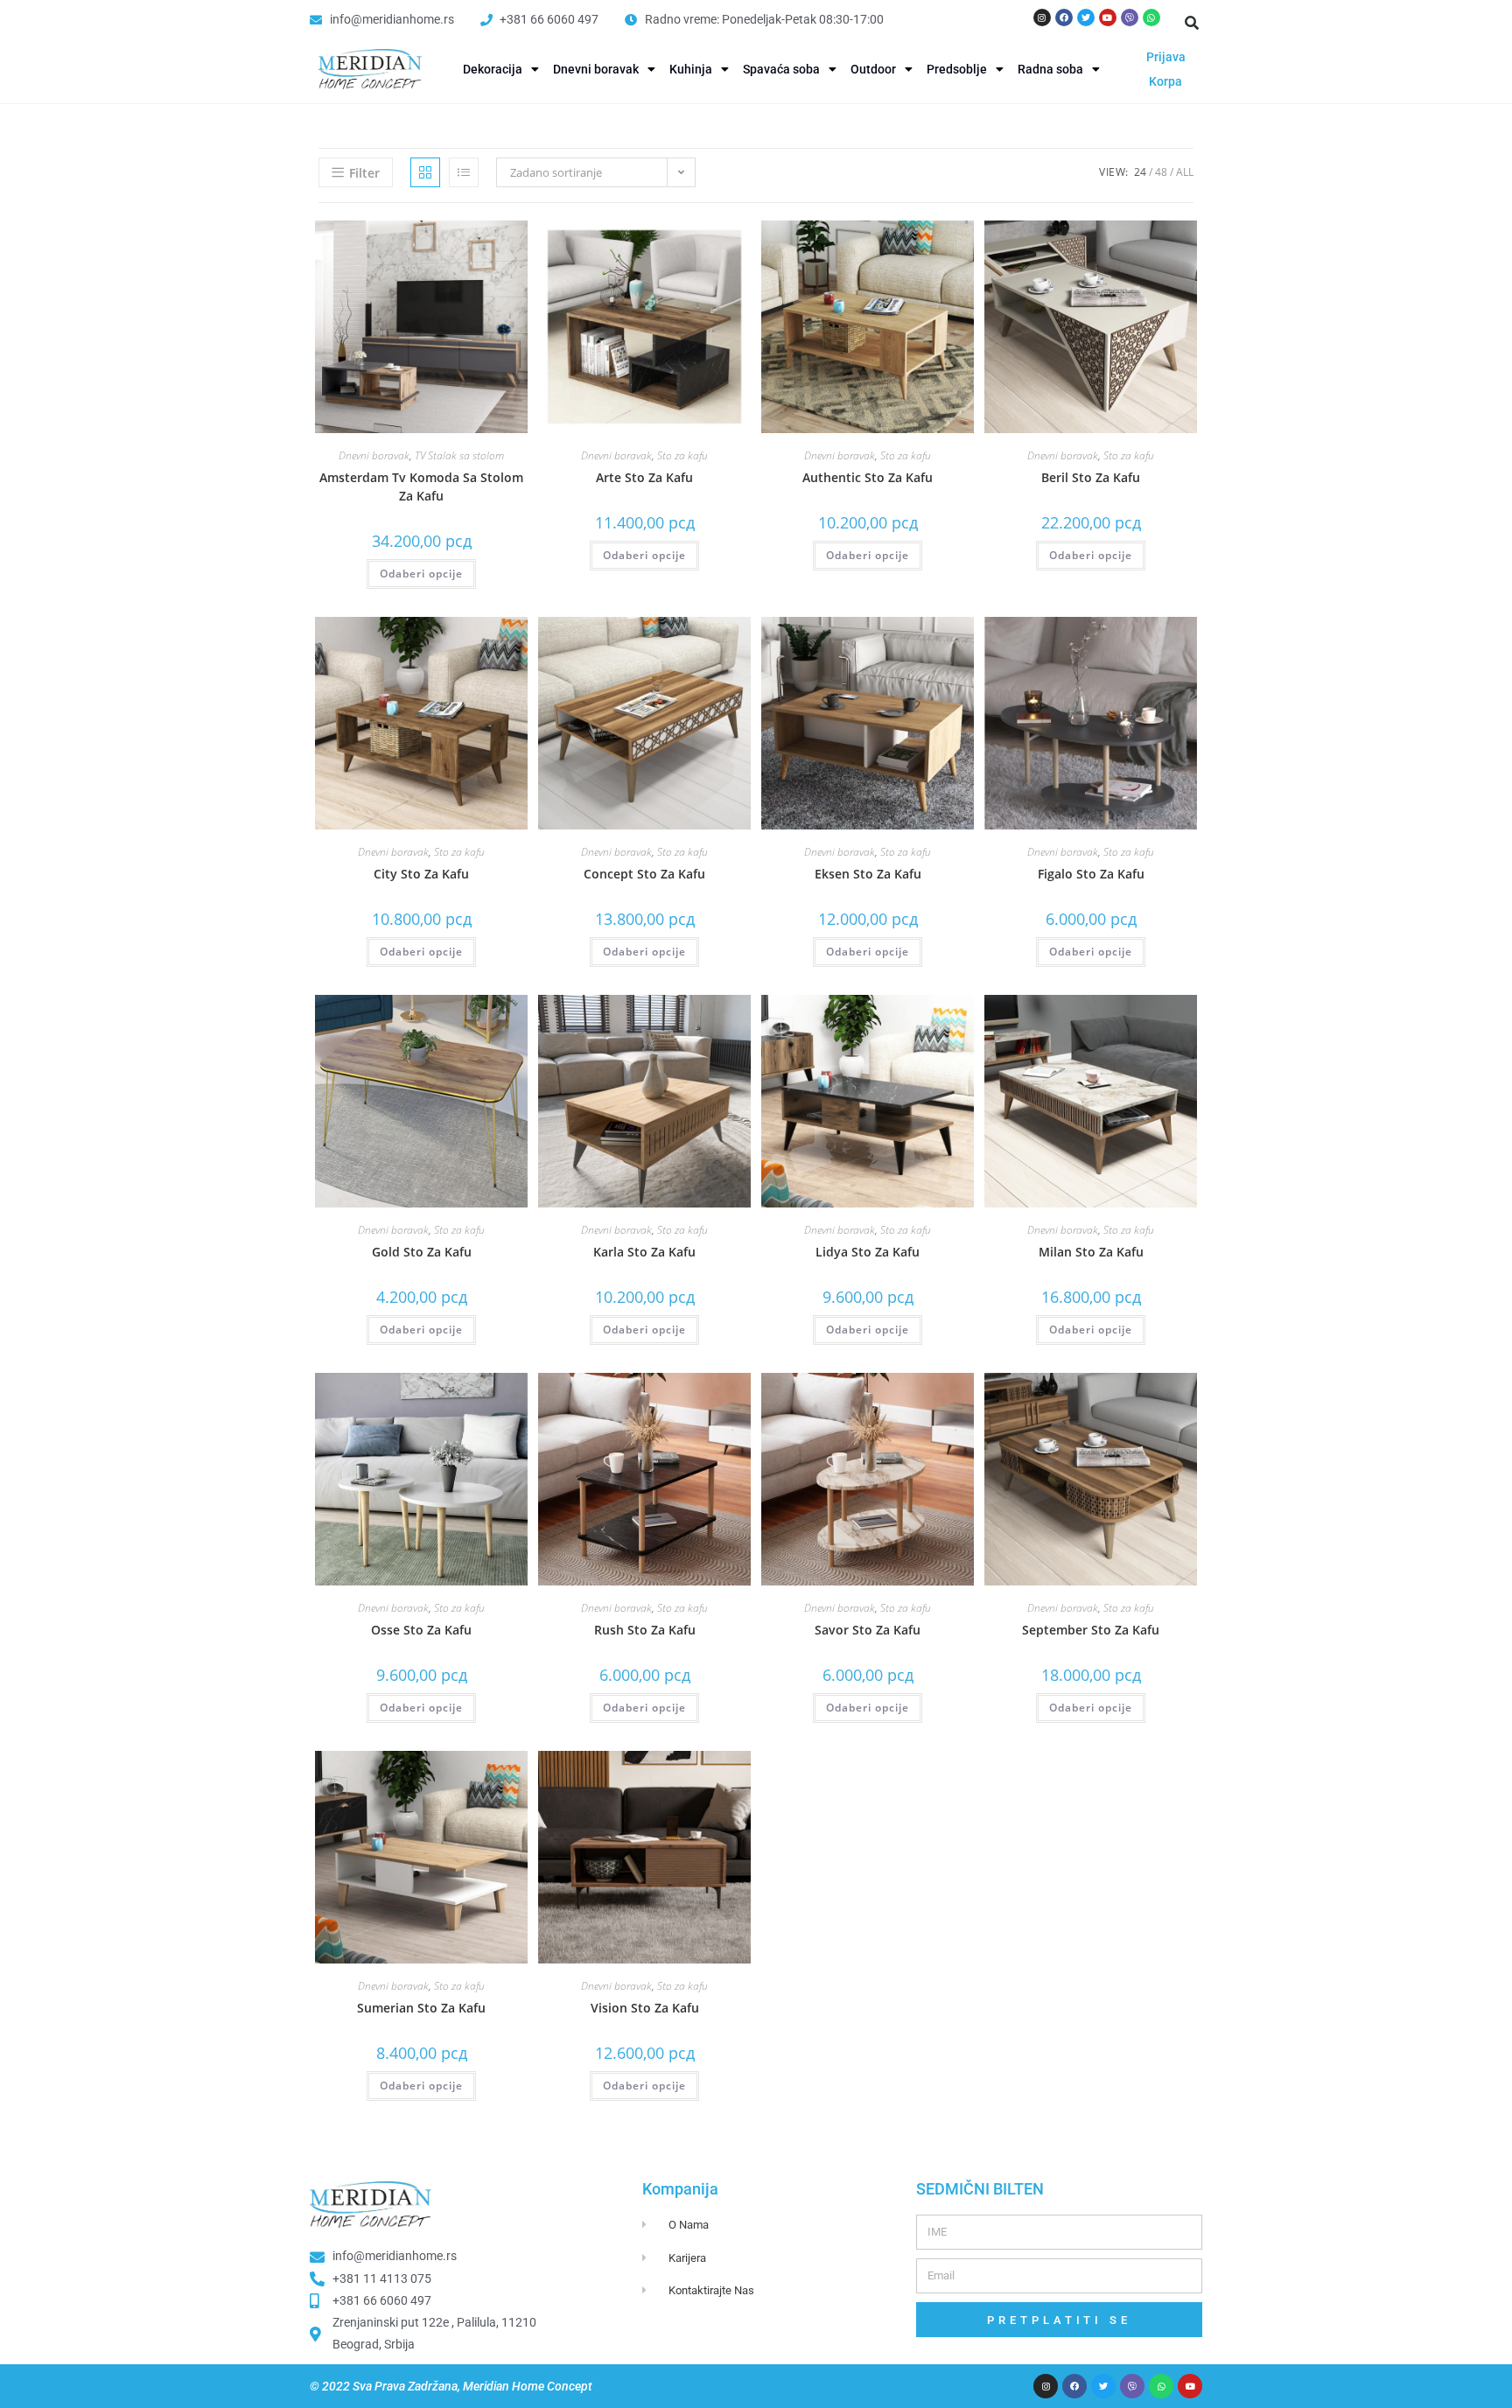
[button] (1192, 23)
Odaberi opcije (421, 574)
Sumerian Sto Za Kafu (421, 2008)
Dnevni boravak (596, 69)
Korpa (1165, 81)
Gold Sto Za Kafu (422, 1252)
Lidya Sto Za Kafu (868, 1252)
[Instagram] (1042, 17)
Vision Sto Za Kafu (645, 2008)
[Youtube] (1108, 17)
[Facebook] (1064, 17)
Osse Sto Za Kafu (421, 1630)
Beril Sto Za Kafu (1091, 477)
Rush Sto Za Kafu (645, 1630)
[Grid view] (425, 172)
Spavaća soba (781, 69)
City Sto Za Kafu (421, 874)
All (1185, 172)
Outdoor (873, 69)
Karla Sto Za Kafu (644, 1252)
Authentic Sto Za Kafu (868, 477)
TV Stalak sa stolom (459, 455)
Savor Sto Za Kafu (868, 1630)
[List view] (464, 172)
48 (1161, 172)
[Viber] (1130, 17)
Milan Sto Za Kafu (1091, 1252)
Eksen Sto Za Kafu (868, 874)
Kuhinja (691, 69)
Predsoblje (957, 69)
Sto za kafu (682, 455)
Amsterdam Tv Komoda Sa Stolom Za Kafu (421, 486)
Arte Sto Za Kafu (644, 477)
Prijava (1166, 57)
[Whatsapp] (1151, 17)
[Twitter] (1086, 17)
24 (1140, 172)
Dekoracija (493, 69)
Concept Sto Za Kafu (644, 874)
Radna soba (1050, 69)
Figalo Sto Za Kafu (1091, 874)
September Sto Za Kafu (1091, 1630)
